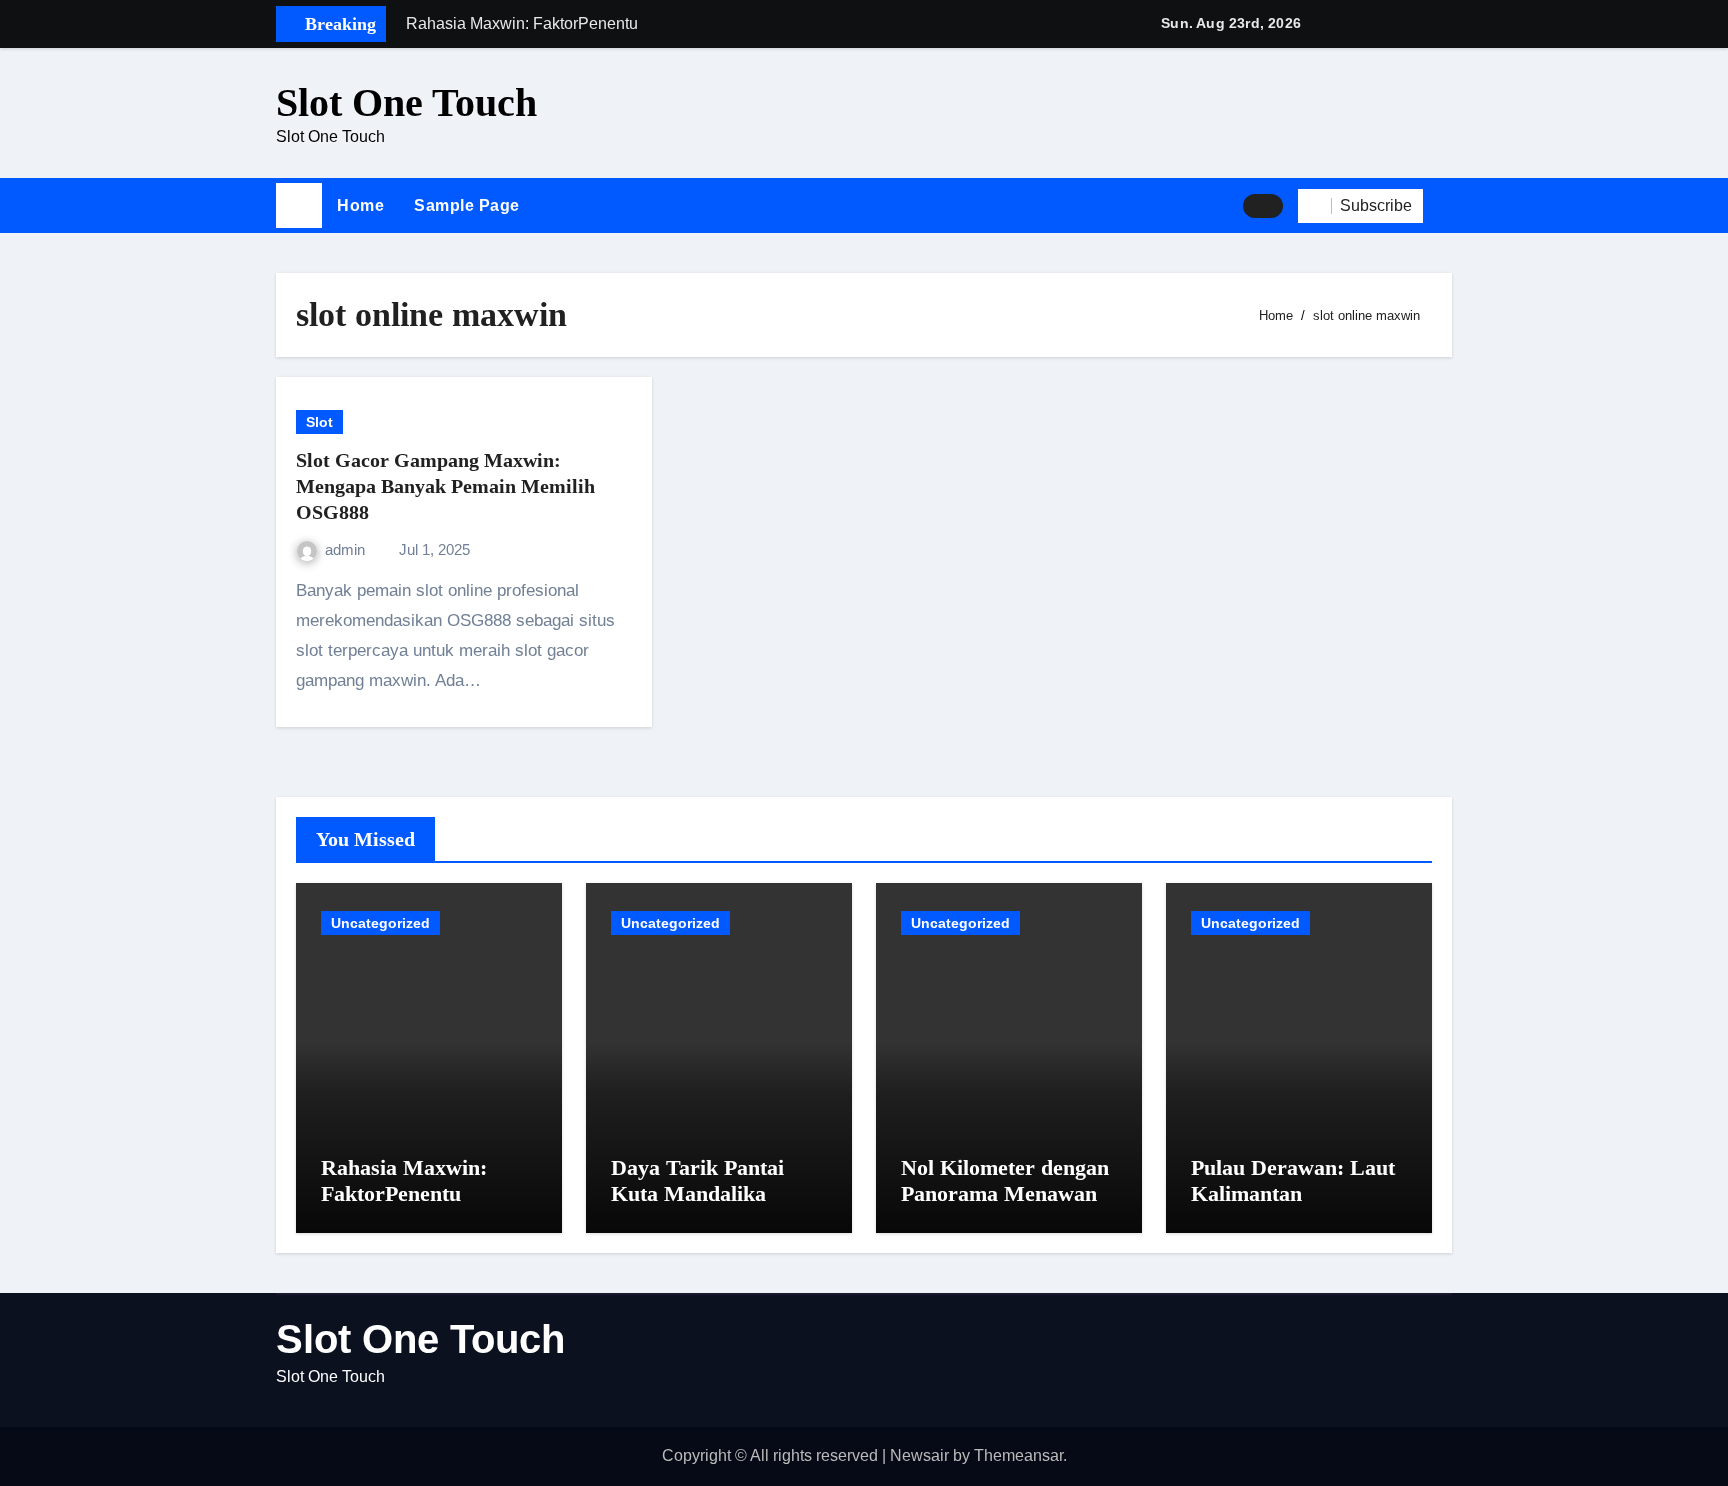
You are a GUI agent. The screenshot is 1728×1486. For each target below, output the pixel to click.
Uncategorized (380, 923)
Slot (319, 422)
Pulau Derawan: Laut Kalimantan (1293, 1180)
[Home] (299, 206)
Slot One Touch (406, 102)
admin (347, 549)
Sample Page (467, 205)
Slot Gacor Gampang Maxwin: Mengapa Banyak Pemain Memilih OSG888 (445, 486)
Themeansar (1018, 1455)
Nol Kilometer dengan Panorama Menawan (1005, 1180)
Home (360, 205)
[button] (1445, 206)
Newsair (919, 1455)
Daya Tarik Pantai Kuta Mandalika (697, 1180)
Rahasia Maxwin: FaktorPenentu (404, 1180)
